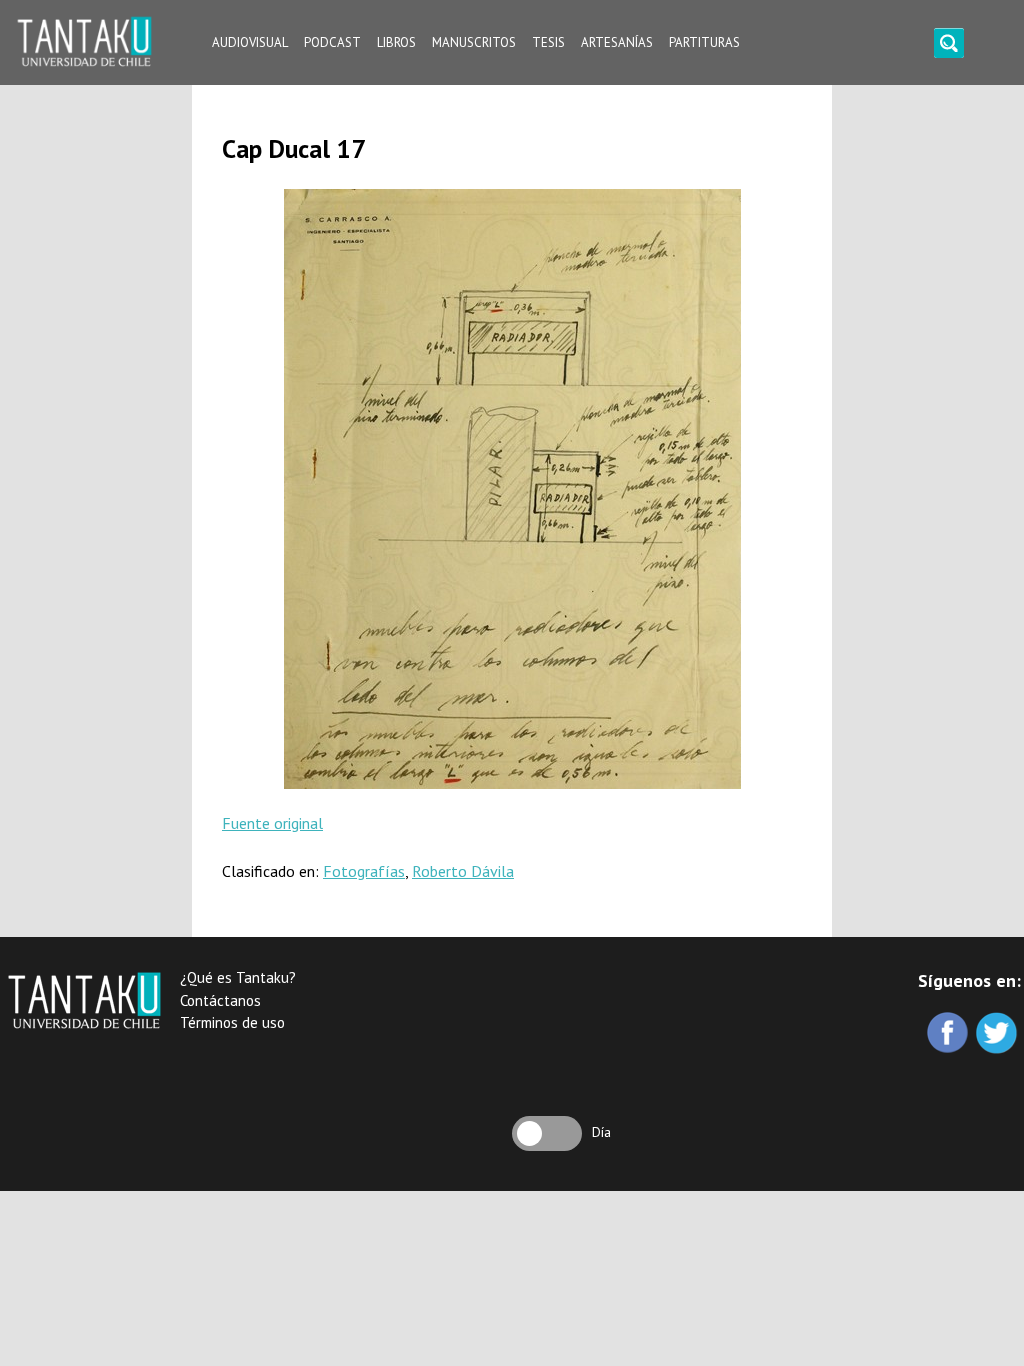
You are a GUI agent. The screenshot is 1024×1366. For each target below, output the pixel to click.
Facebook (949, 1034)
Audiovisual (250, 42)
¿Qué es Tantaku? (238, 977)
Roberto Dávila (463, 871)
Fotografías (364, 871)
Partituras (704, 42)
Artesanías (617, 42)
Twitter (998, 1034)
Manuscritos (474, 42)
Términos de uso (232, 1022)
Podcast (332, 42)
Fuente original (272, 823)
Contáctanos (220, 1000)
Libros (396, 42)
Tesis (548, 42)
